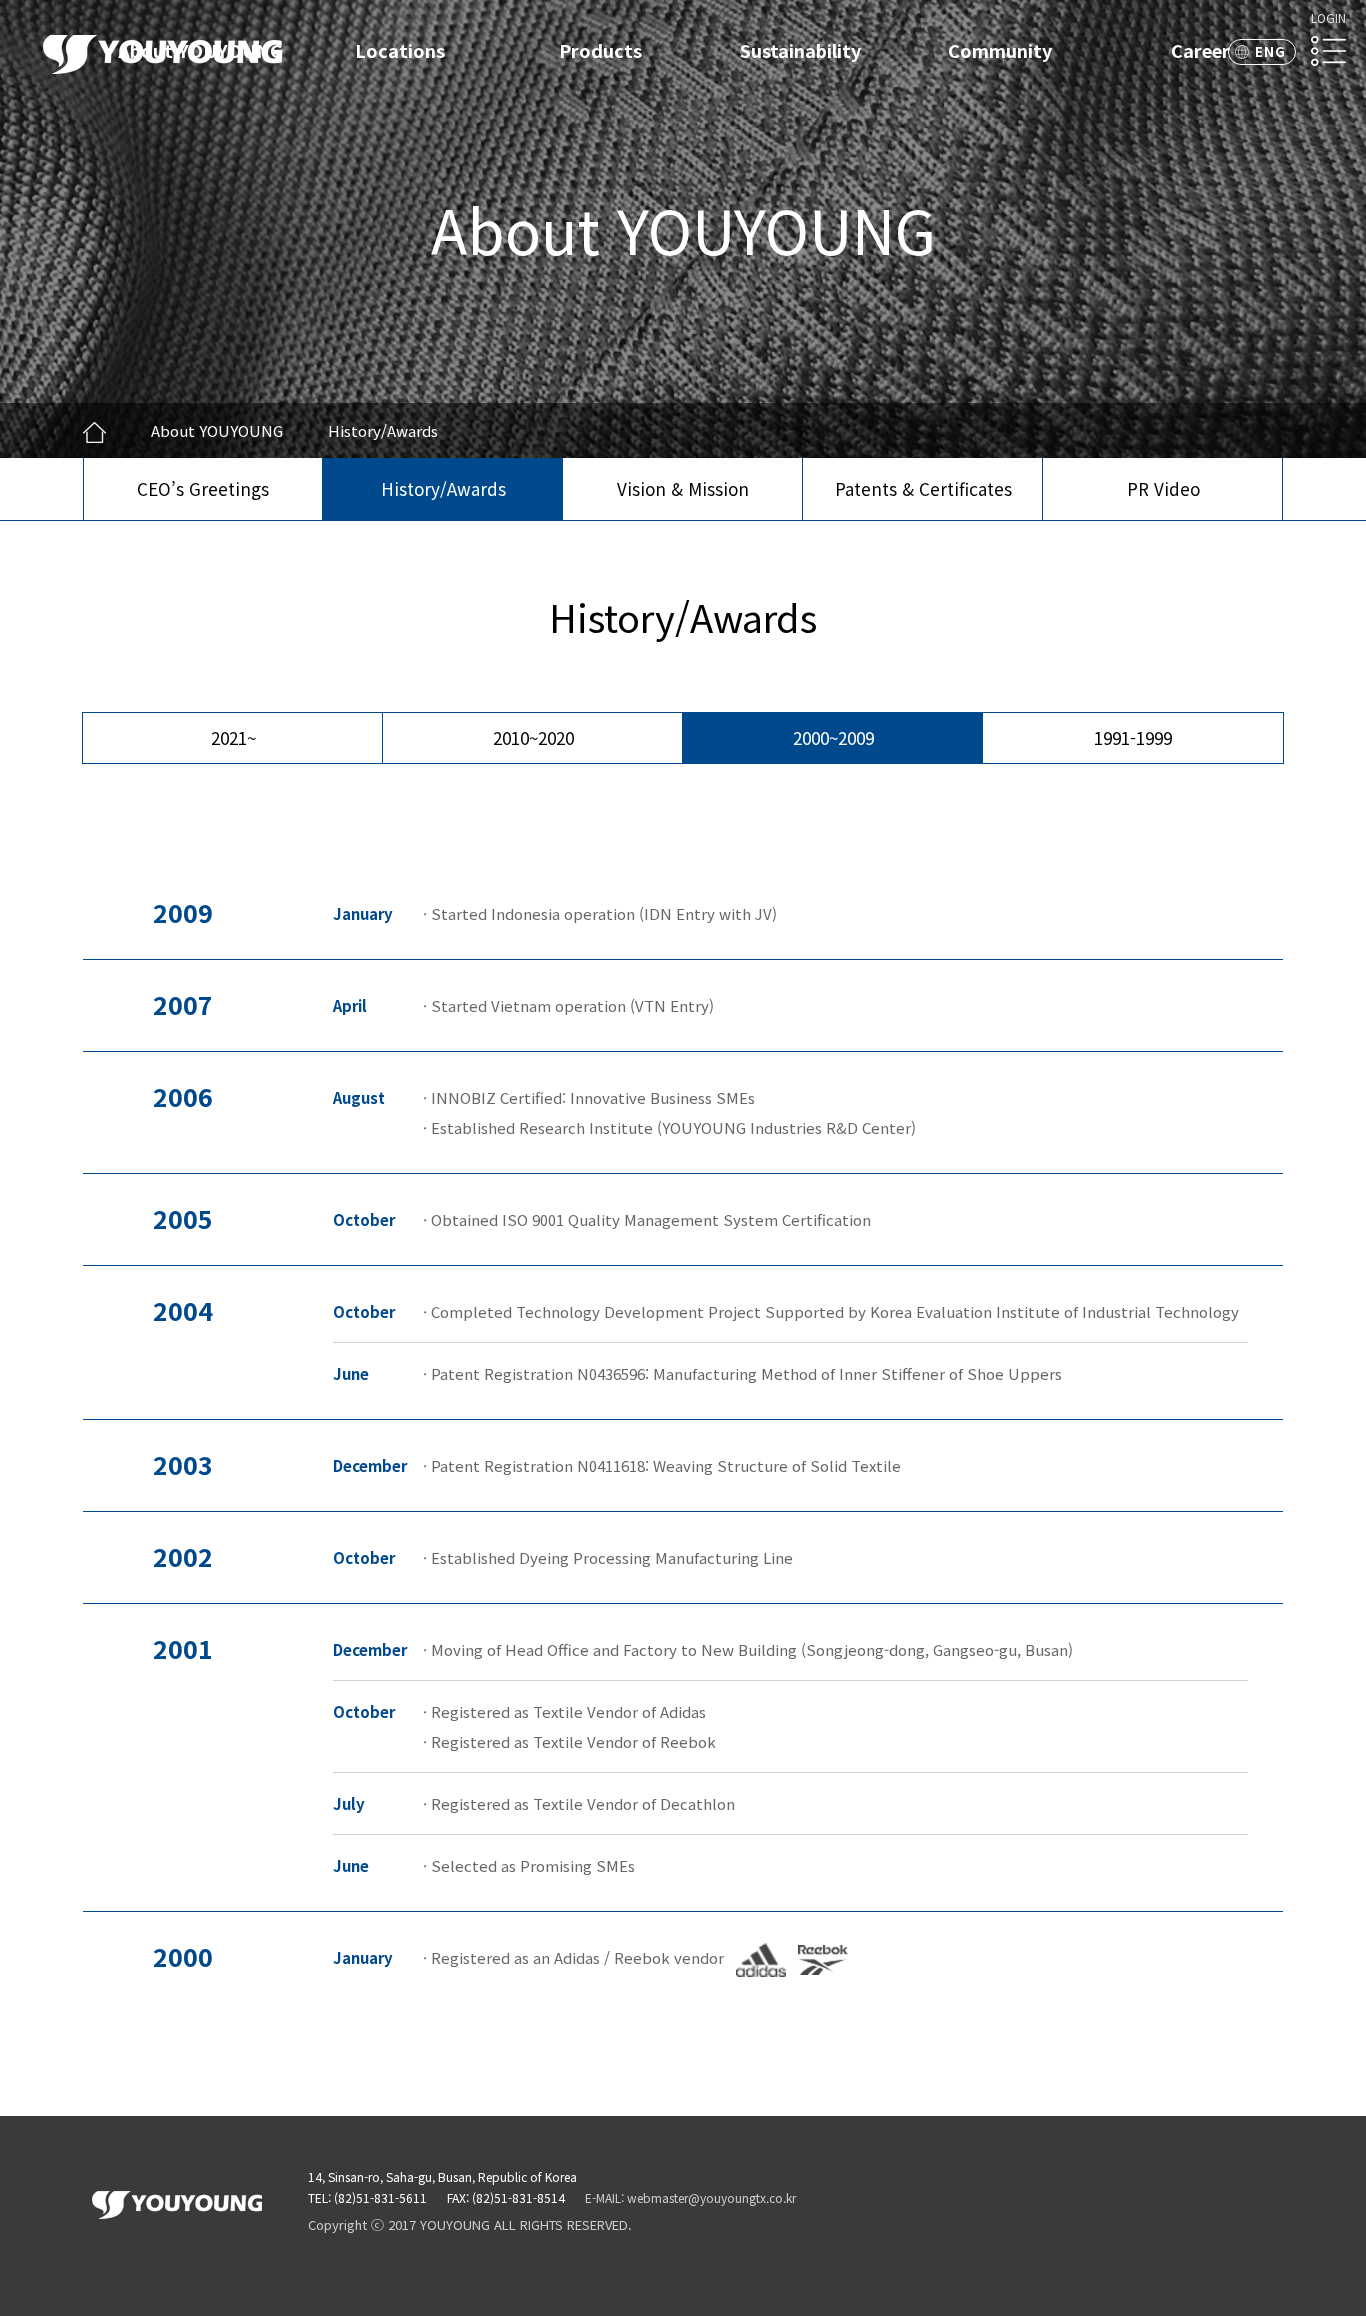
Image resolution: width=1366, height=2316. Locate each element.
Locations (400, 50)
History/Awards (443, 488)
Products (600, 50)
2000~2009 (833, 737)
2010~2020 (533, 737)
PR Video (1163, 488)
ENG (1270, 51)
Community (1000, 50)
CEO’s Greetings (203, 488)
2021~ (233, 737)
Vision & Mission (683, 488)
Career (1200, 50)
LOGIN (1328, 17)
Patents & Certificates (923, 488)
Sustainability (800, 50)
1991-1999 (1133, 737)
